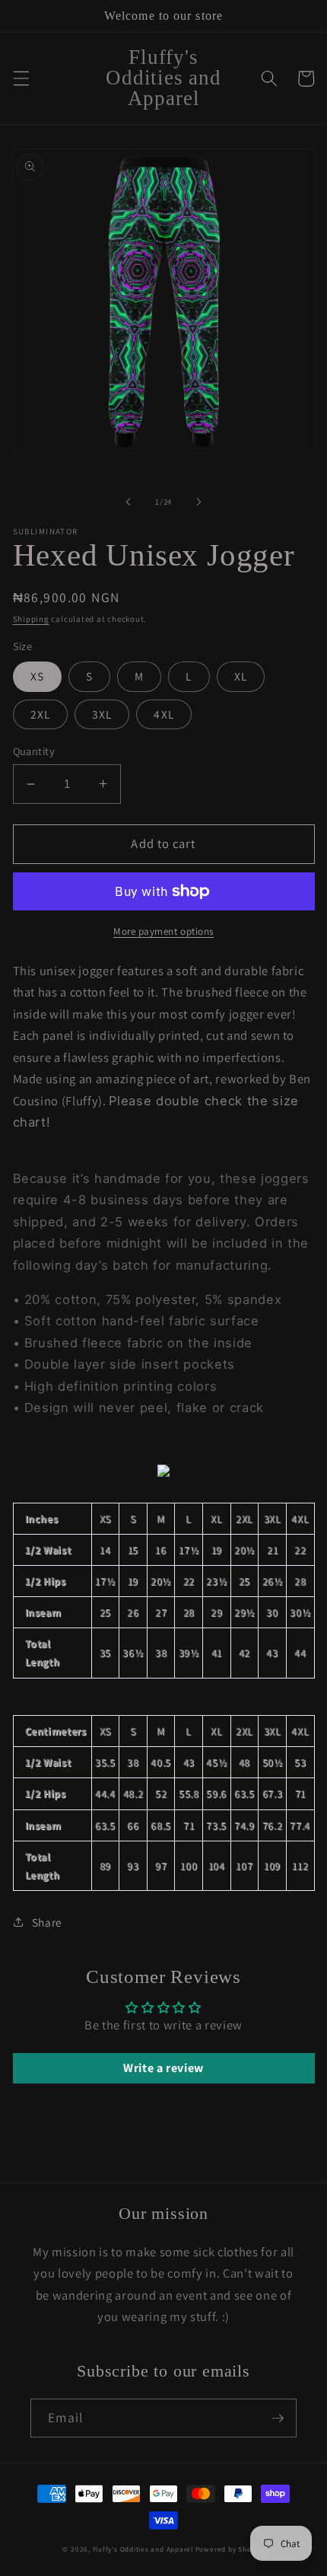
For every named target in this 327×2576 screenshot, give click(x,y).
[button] (21, 78)
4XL (163, 714)
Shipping (31, 619)
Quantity (34, 751)
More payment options (163, 931)
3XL (102, 714)
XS (37, 676)
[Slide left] (129, 502)
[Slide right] (198, 502)
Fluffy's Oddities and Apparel (144, 2549)
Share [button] (47, 1922)
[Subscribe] (278, 2418)
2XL (40, 714)
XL (241, 676)
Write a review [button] (163, 2068)
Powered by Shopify (230, 2549)
